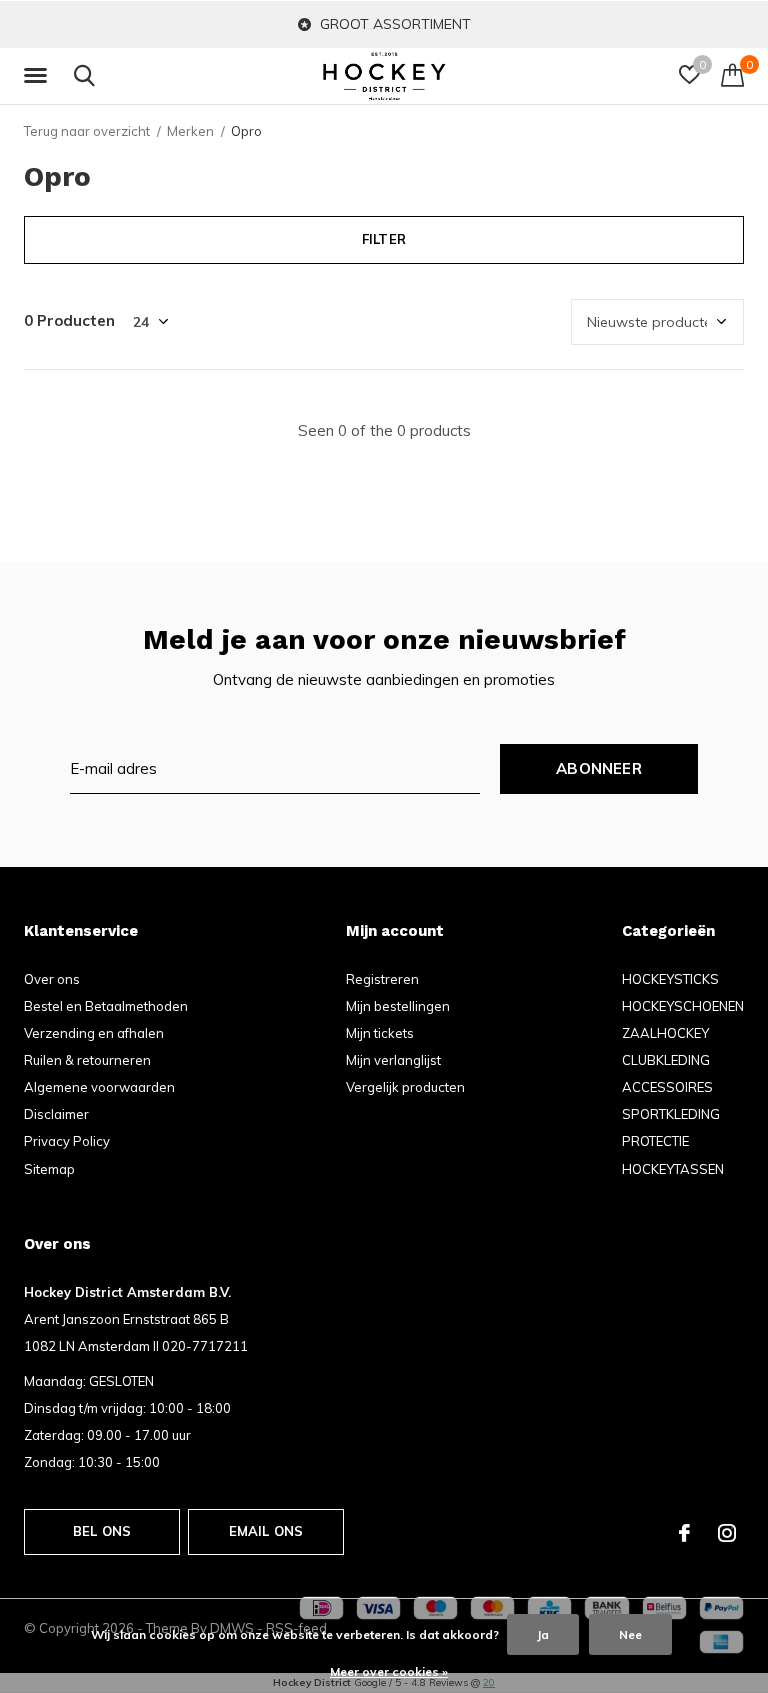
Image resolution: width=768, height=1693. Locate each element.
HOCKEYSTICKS (670, 979)
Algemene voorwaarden (99, 1087)
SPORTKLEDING (671, 1114)
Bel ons (102, 1531)
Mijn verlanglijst (393, 1060)
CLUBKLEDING (666, 1060)
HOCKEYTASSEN (673, 1169)
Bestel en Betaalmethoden (106, 1006)
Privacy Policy (67, 1141)
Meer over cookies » (389, 1671)
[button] (39, 76)
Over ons (52, 979)
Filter (384, 239)
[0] (732, 75)
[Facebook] (684, 1533)
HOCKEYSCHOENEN (683, 1006)
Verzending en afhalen (94, 1033)
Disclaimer (56, 1114)
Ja (543, 1634)
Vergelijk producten (405, 1087)
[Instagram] (727, 1533)
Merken (190, 131)
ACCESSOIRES (667, 1087)
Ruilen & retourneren (87, 1060)
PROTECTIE (655, 1141)
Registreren (382, 979)
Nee (630, 1634)
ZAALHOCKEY (665, 1033)
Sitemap (49, 1169)
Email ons (266, 1531)
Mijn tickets (380, 1033)
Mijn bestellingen (398, 1006)
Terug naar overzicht (87, 131)
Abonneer (599, 768)
